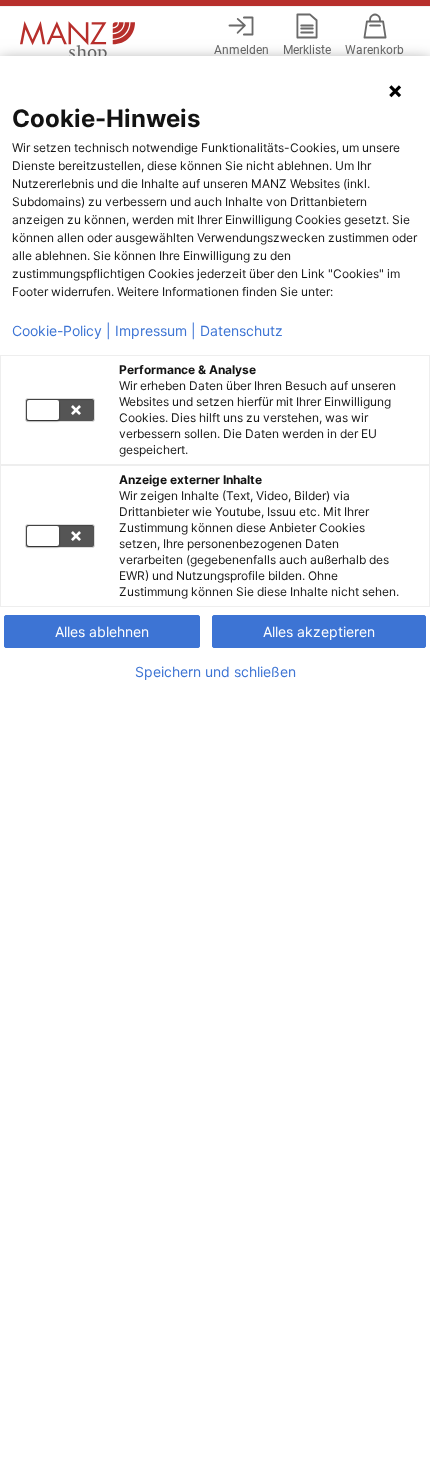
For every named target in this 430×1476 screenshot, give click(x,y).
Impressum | (155, 331)
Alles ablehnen (102, 631)
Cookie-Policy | (61, 331)
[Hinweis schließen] (395, 91)
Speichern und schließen (215, 672)
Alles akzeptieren (319, 631)
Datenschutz (241, 331)
